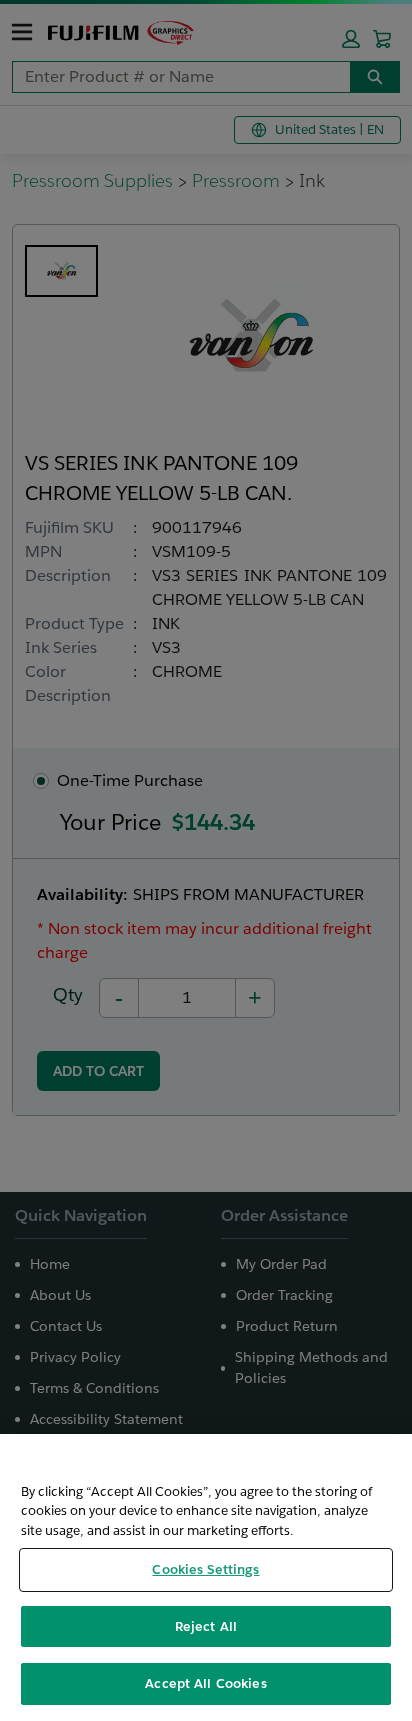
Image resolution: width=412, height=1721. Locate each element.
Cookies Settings (205, 1569)
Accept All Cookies (205, 1683)
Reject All (206, 1626)
